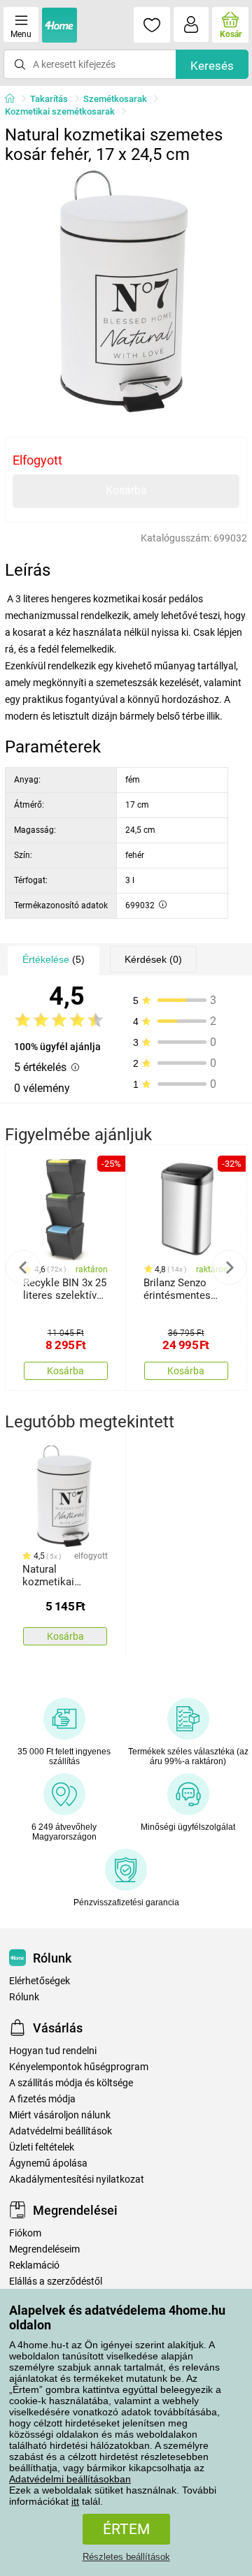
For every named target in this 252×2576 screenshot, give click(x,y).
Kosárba (126, 490)
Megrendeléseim (44, 2249)
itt (75, 2501)
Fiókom (25, 2233)
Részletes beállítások (126, 2557)
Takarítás (49, 99)
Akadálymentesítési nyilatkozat (77, 2180)
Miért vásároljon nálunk (60, 2115)
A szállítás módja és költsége (71, 2083)
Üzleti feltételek (42, 2147)
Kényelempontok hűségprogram (79, 2067)
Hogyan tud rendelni (53, 2051)
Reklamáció (34, 2265)
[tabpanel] (126, 291)
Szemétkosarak (115, 99)
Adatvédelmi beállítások (61, 2131)
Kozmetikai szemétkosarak (60, 111)
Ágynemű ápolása (48, 2163)
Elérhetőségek (40, 1981)
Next (229, 1267)
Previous (23, 1267)
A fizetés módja (42, 2099)
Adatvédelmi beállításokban (70, 2479)
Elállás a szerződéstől (56, 2282)
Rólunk (24, 1997)
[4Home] (15, 99)
